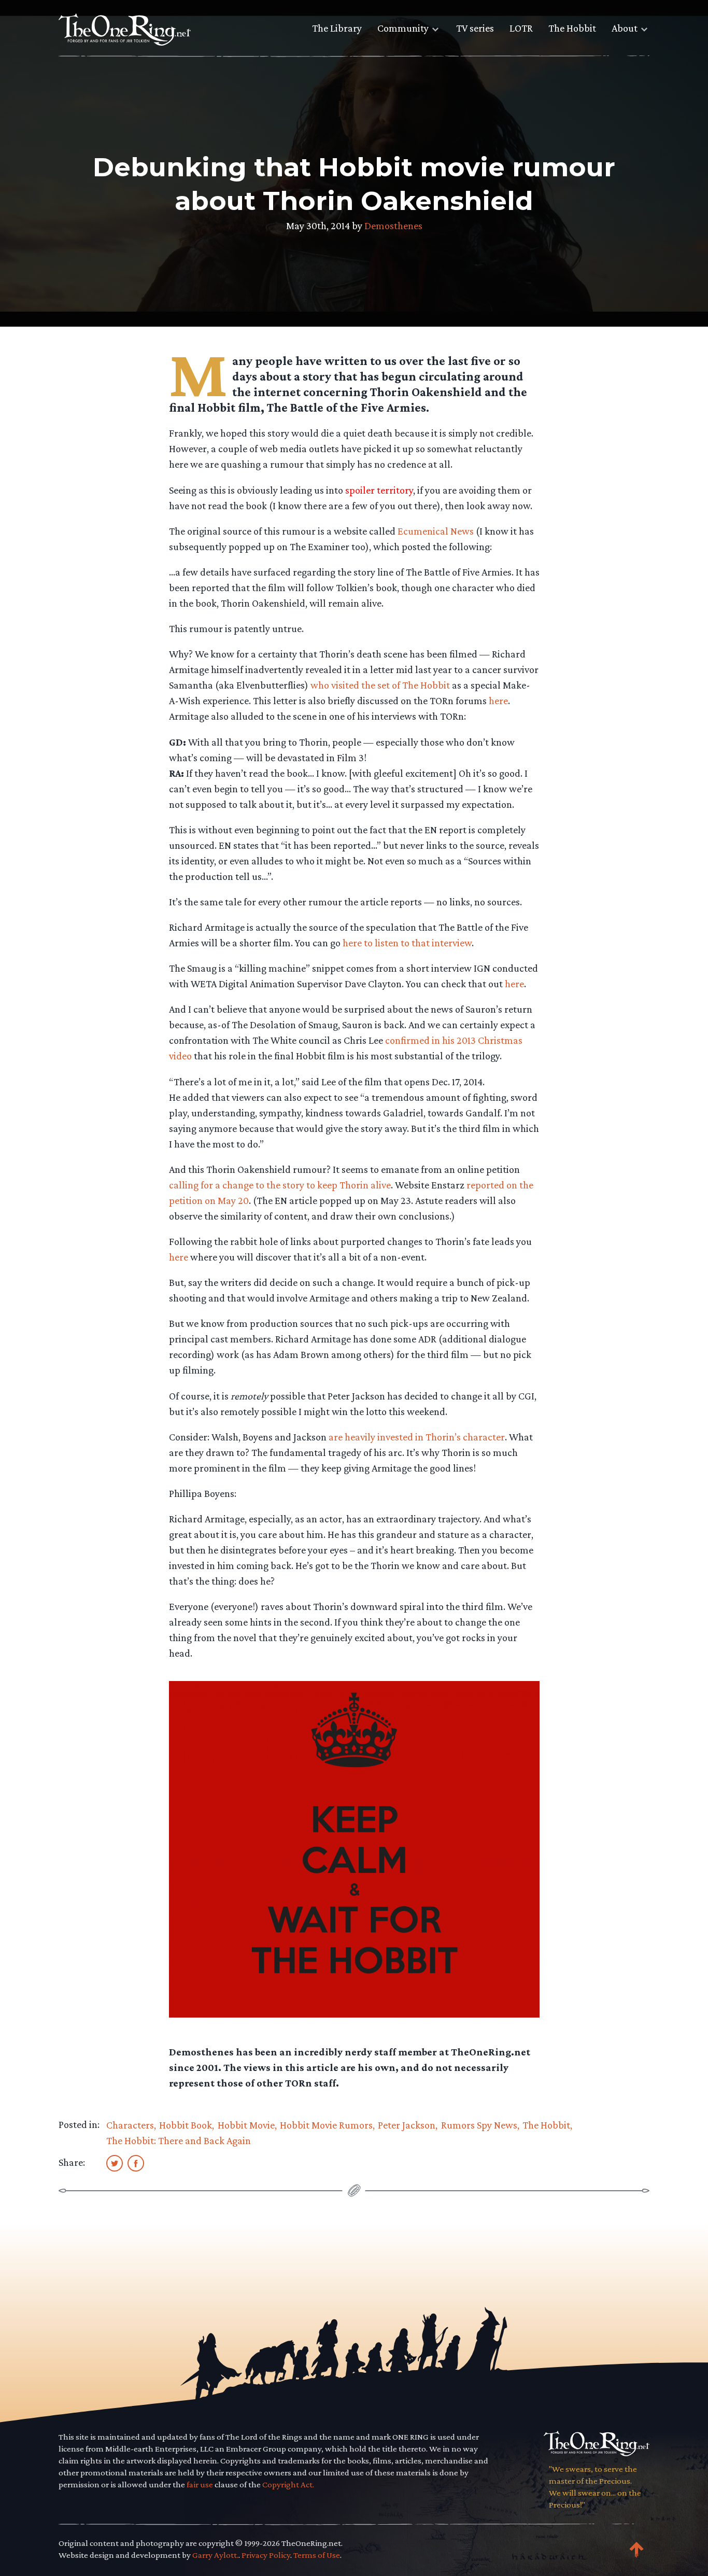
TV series (475, 28)
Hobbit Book (186, 2125)
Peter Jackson (407, 2125)
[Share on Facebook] (136, 2163)
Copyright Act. (288, 2484)
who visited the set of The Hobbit (380, 685)
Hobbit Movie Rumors (326, 2125)
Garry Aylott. (215, 2555)
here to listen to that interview (407, 943)
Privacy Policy (266, 2555)
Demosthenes (393, 226)
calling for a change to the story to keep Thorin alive (280, 1185)
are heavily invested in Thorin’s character (417, 1437)
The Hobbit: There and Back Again (179, 2140)
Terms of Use (317, 2555)
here (498, 701)
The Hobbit (572, 28)
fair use (200, 2484)
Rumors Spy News (479, 2125)
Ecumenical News (436, 531)
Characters (130, 2125)
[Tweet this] (115, 2163)
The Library (337, 28)
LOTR (521, 28)
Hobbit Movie (246, 2125)
